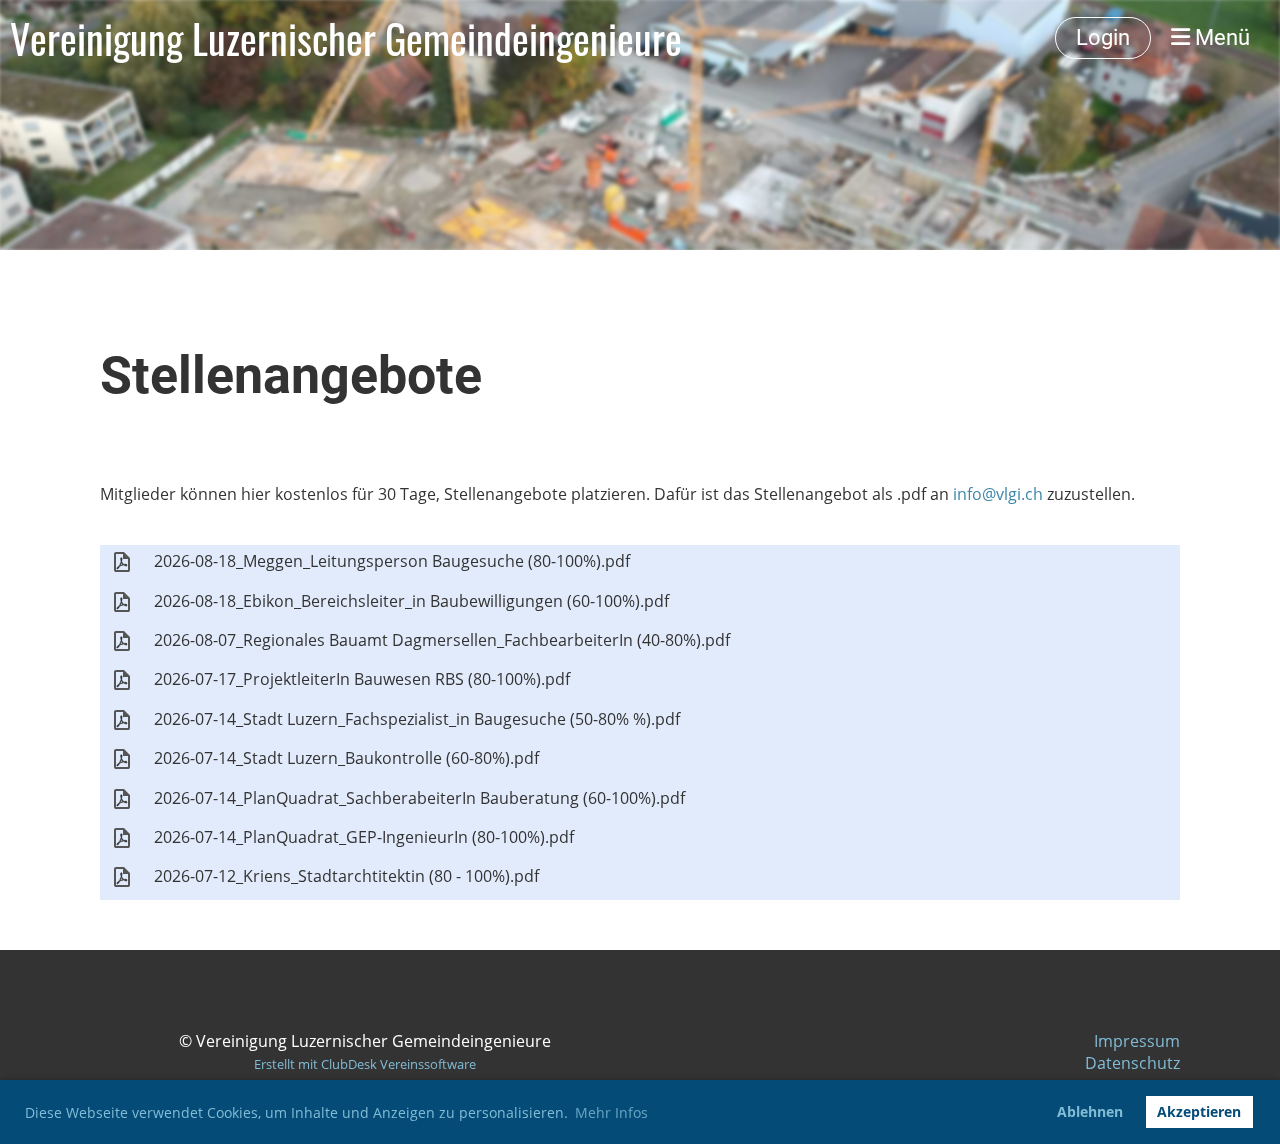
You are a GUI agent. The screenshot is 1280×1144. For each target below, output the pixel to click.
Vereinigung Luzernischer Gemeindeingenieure (346, 38)
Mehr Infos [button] (611, 1112)
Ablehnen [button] (1090, 1111)
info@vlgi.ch (998, 494)
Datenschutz (1132, 1063)
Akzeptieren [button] (1199, 1111)
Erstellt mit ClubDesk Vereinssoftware (365, 1064)
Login (1103, 37)
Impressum (1137, 1041)
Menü (1220, 37)
